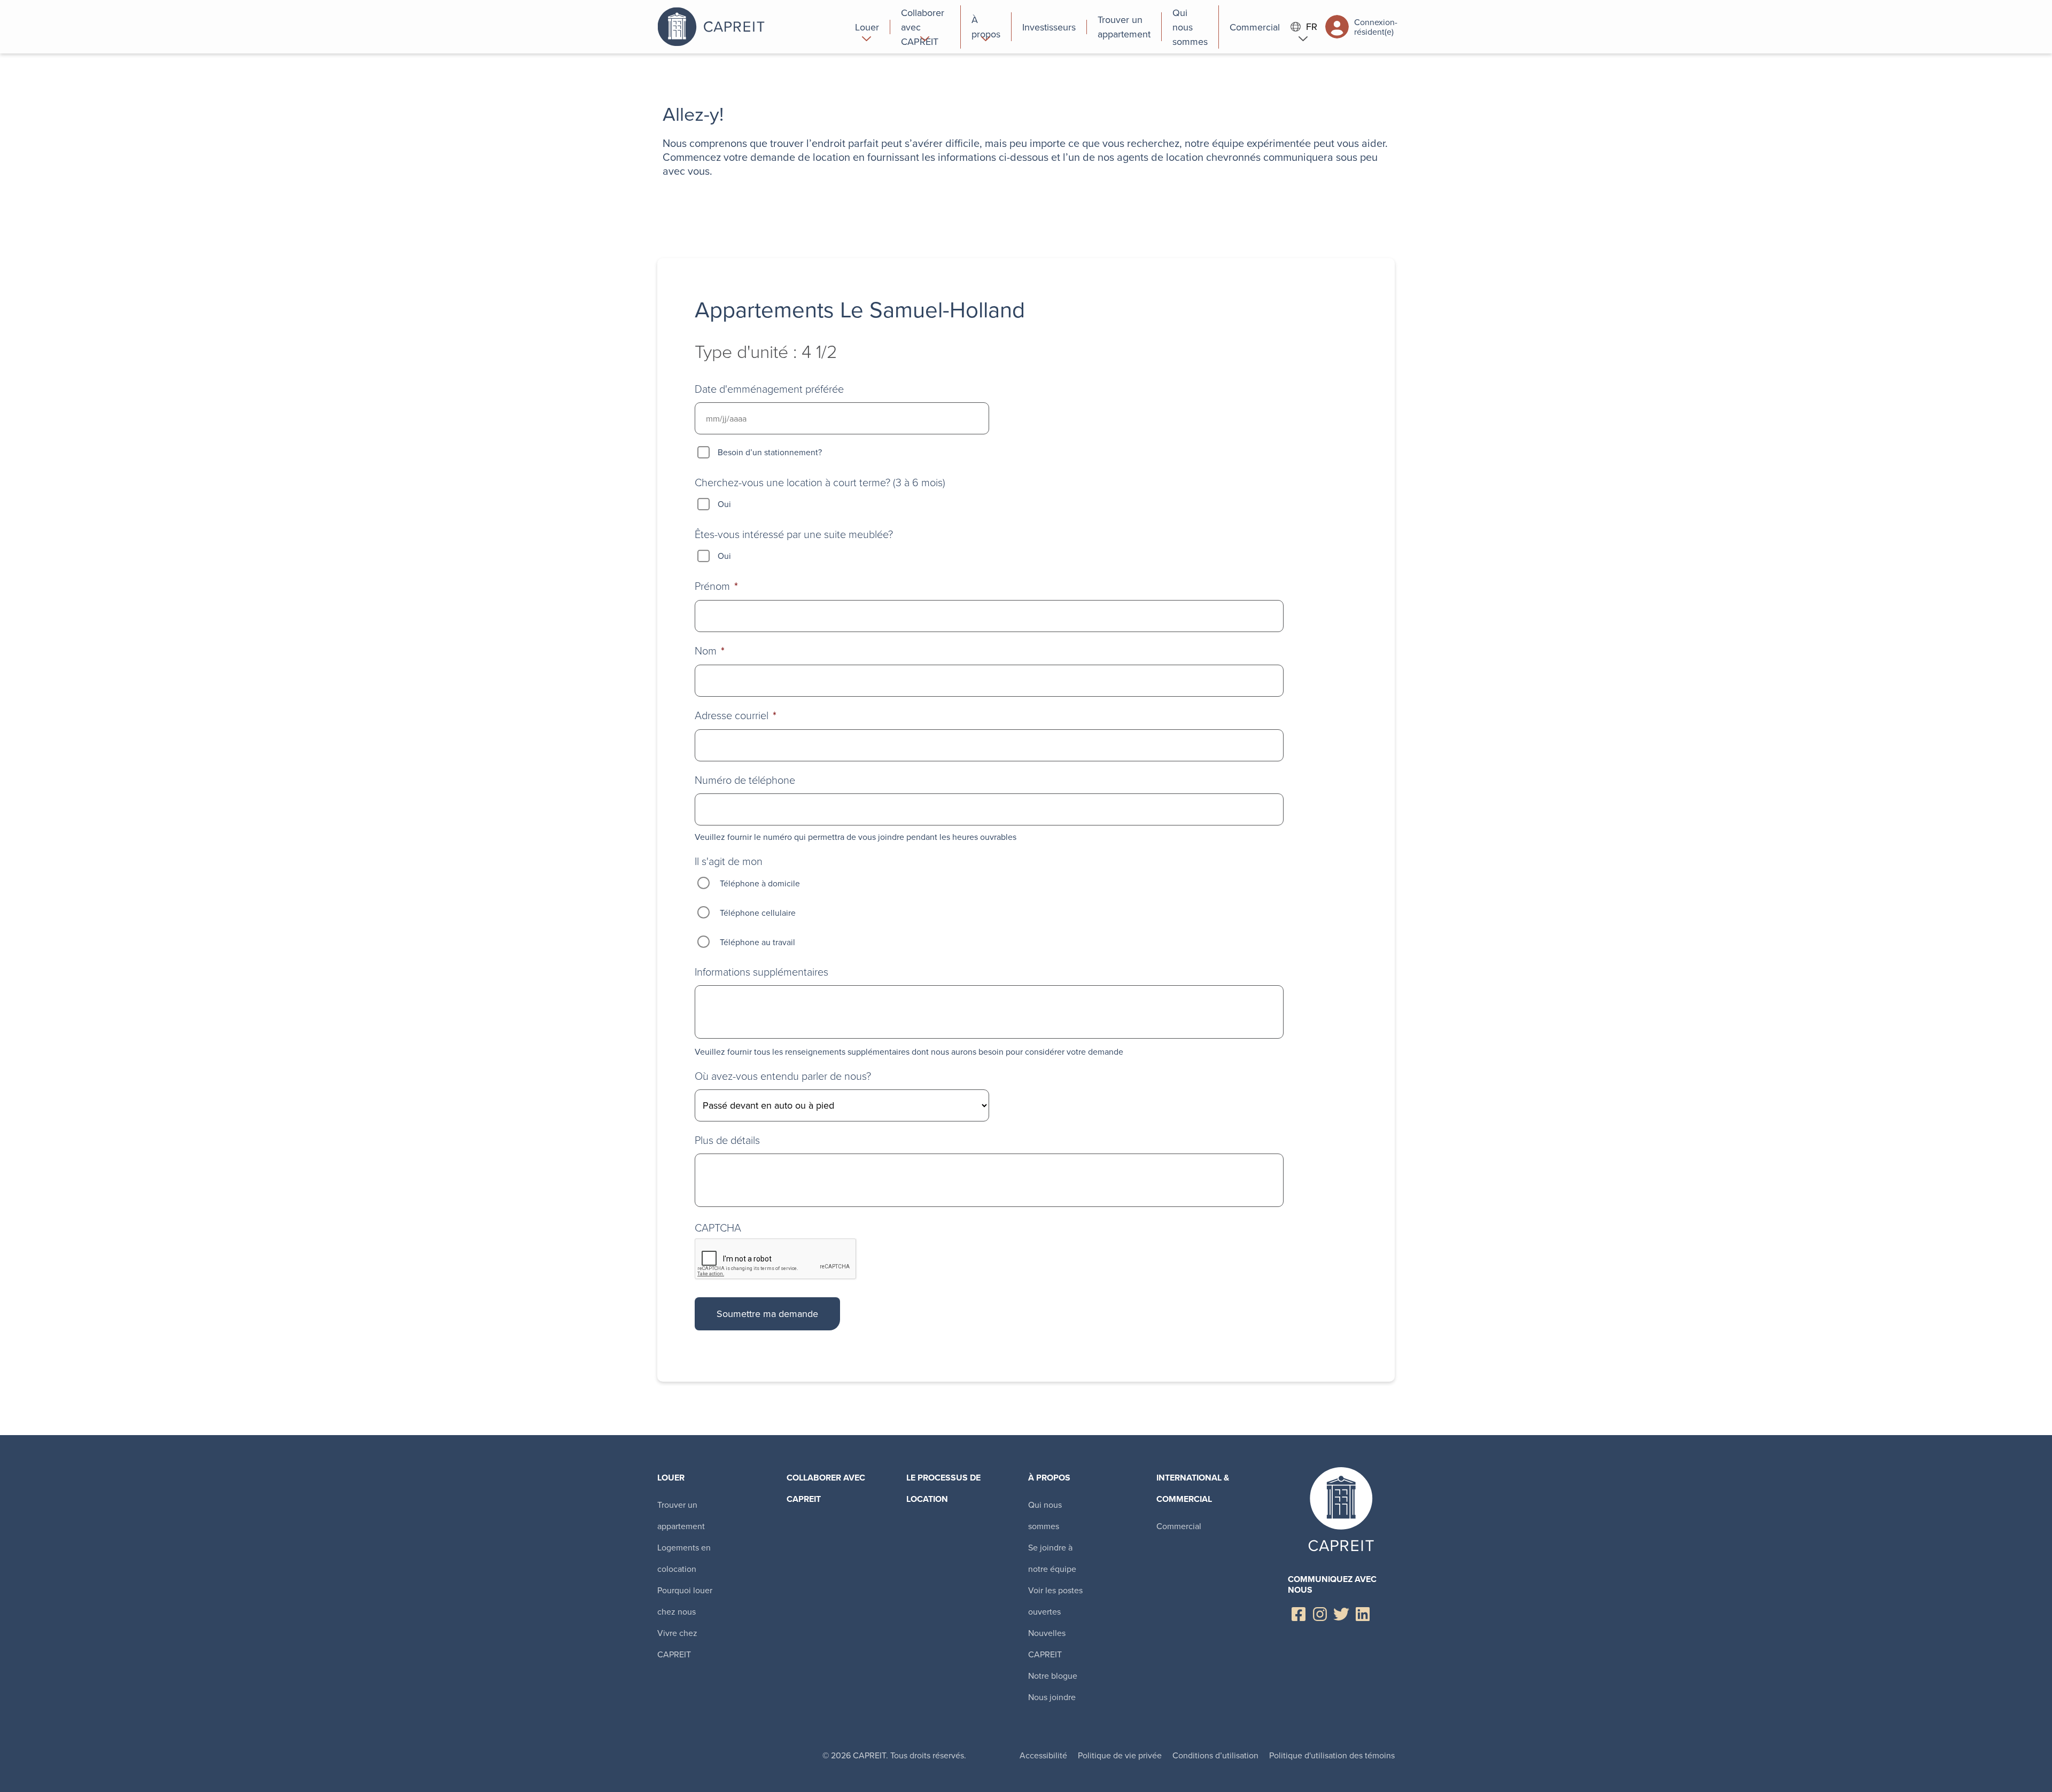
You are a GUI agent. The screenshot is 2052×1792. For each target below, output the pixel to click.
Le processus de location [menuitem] (943, 1488)
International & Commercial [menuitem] (1193, 1488)
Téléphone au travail (757, 942)
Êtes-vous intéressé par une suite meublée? (794, 534)
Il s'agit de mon (729, 861)
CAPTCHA (718, 1227)
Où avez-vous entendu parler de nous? (783, 1076)
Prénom (716, 586)
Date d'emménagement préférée (769, 388)
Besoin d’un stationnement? (770, 452)
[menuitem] (867, 27)
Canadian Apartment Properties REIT (751, 27)
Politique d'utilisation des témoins (1332, 1755)
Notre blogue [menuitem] (1053, 1676)
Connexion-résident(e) (1374, 27)
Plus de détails (727, 1140)
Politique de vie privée (1120, 1755)
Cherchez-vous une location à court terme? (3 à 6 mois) (820, 482)
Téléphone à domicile (760, 883)
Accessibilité (1043, 1755)
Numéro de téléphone (745, 780)
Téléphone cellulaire (758, 913)
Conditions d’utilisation (1215, 1755)
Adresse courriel (736, 715)
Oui (724, 504)
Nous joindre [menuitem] (1052, 1697)
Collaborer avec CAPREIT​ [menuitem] (826, 1488)
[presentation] (776, 1259)
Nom (710, 650)
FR (1312, 27)
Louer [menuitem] (671, 1478)
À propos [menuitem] (1049, 1478)
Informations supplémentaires (761, 971)
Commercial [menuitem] (1179, 1526)
